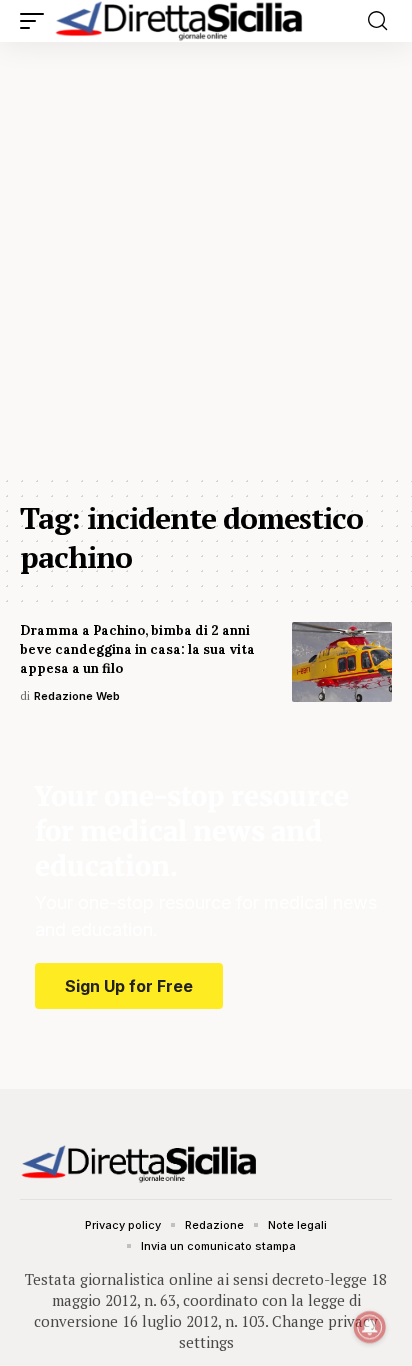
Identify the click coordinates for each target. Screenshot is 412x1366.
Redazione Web (77, 696)
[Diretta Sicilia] (180, 21)
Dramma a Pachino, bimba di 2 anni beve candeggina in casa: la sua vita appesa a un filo (137, 649)
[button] (37, 21)
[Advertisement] (206, 258)
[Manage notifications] (370, 1327)
